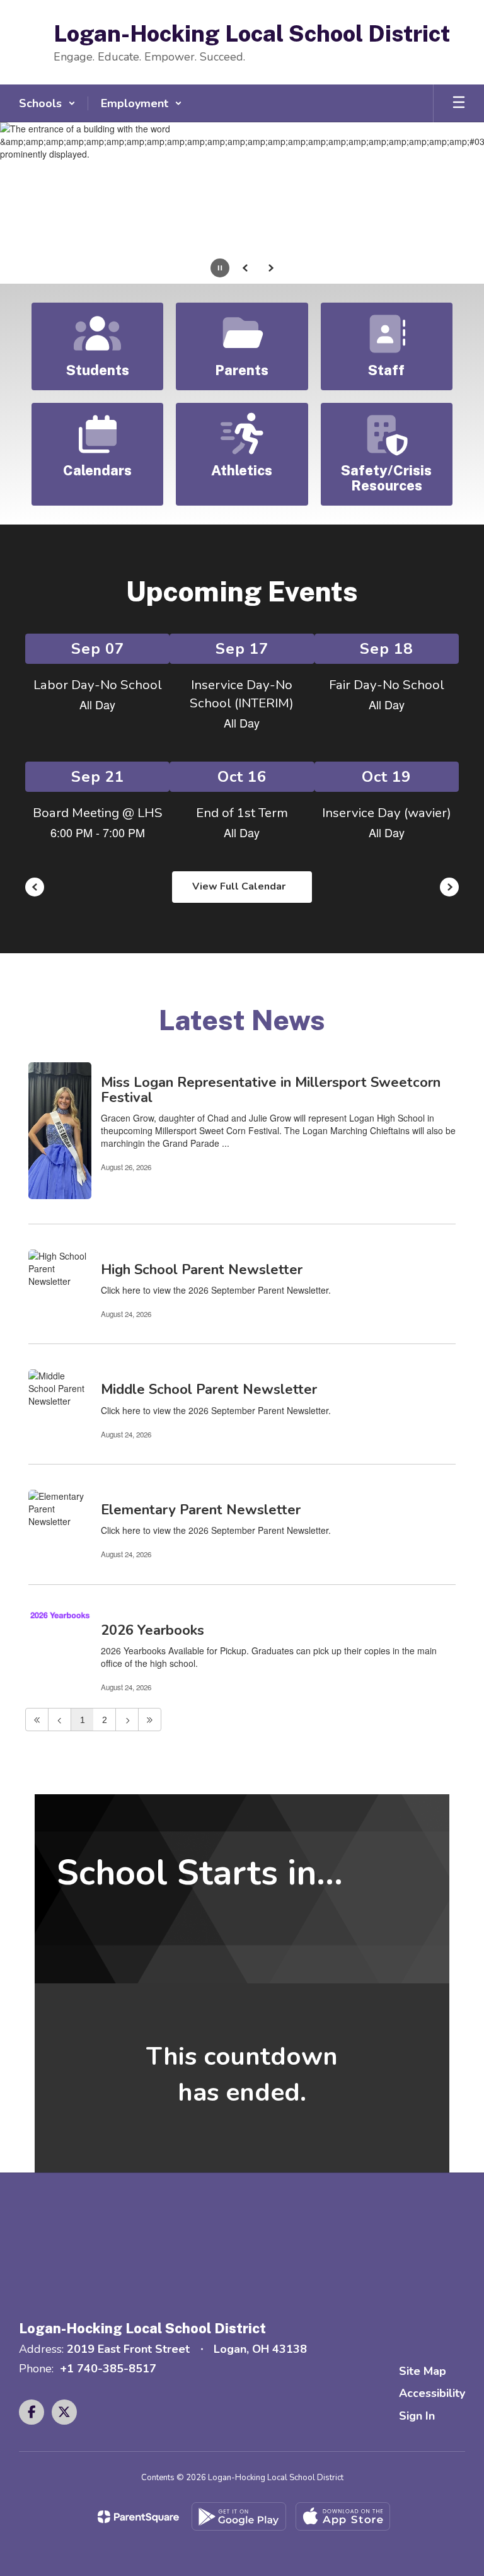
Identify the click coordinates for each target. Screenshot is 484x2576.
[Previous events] (35, 887)
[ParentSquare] (138, 2517)
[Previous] (60, 1720)
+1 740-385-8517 (108, 2369)
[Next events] (449, 887)
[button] (47, 103)
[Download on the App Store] (343, 2516)
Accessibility (432, 2393)
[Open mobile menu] (459, 103)
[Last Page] (150, 1720)
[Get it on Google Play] (239, 2516)
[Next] (127, 1720)
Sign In (417, 2416)
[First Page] (37, 1720)
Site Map (423, 2371)
